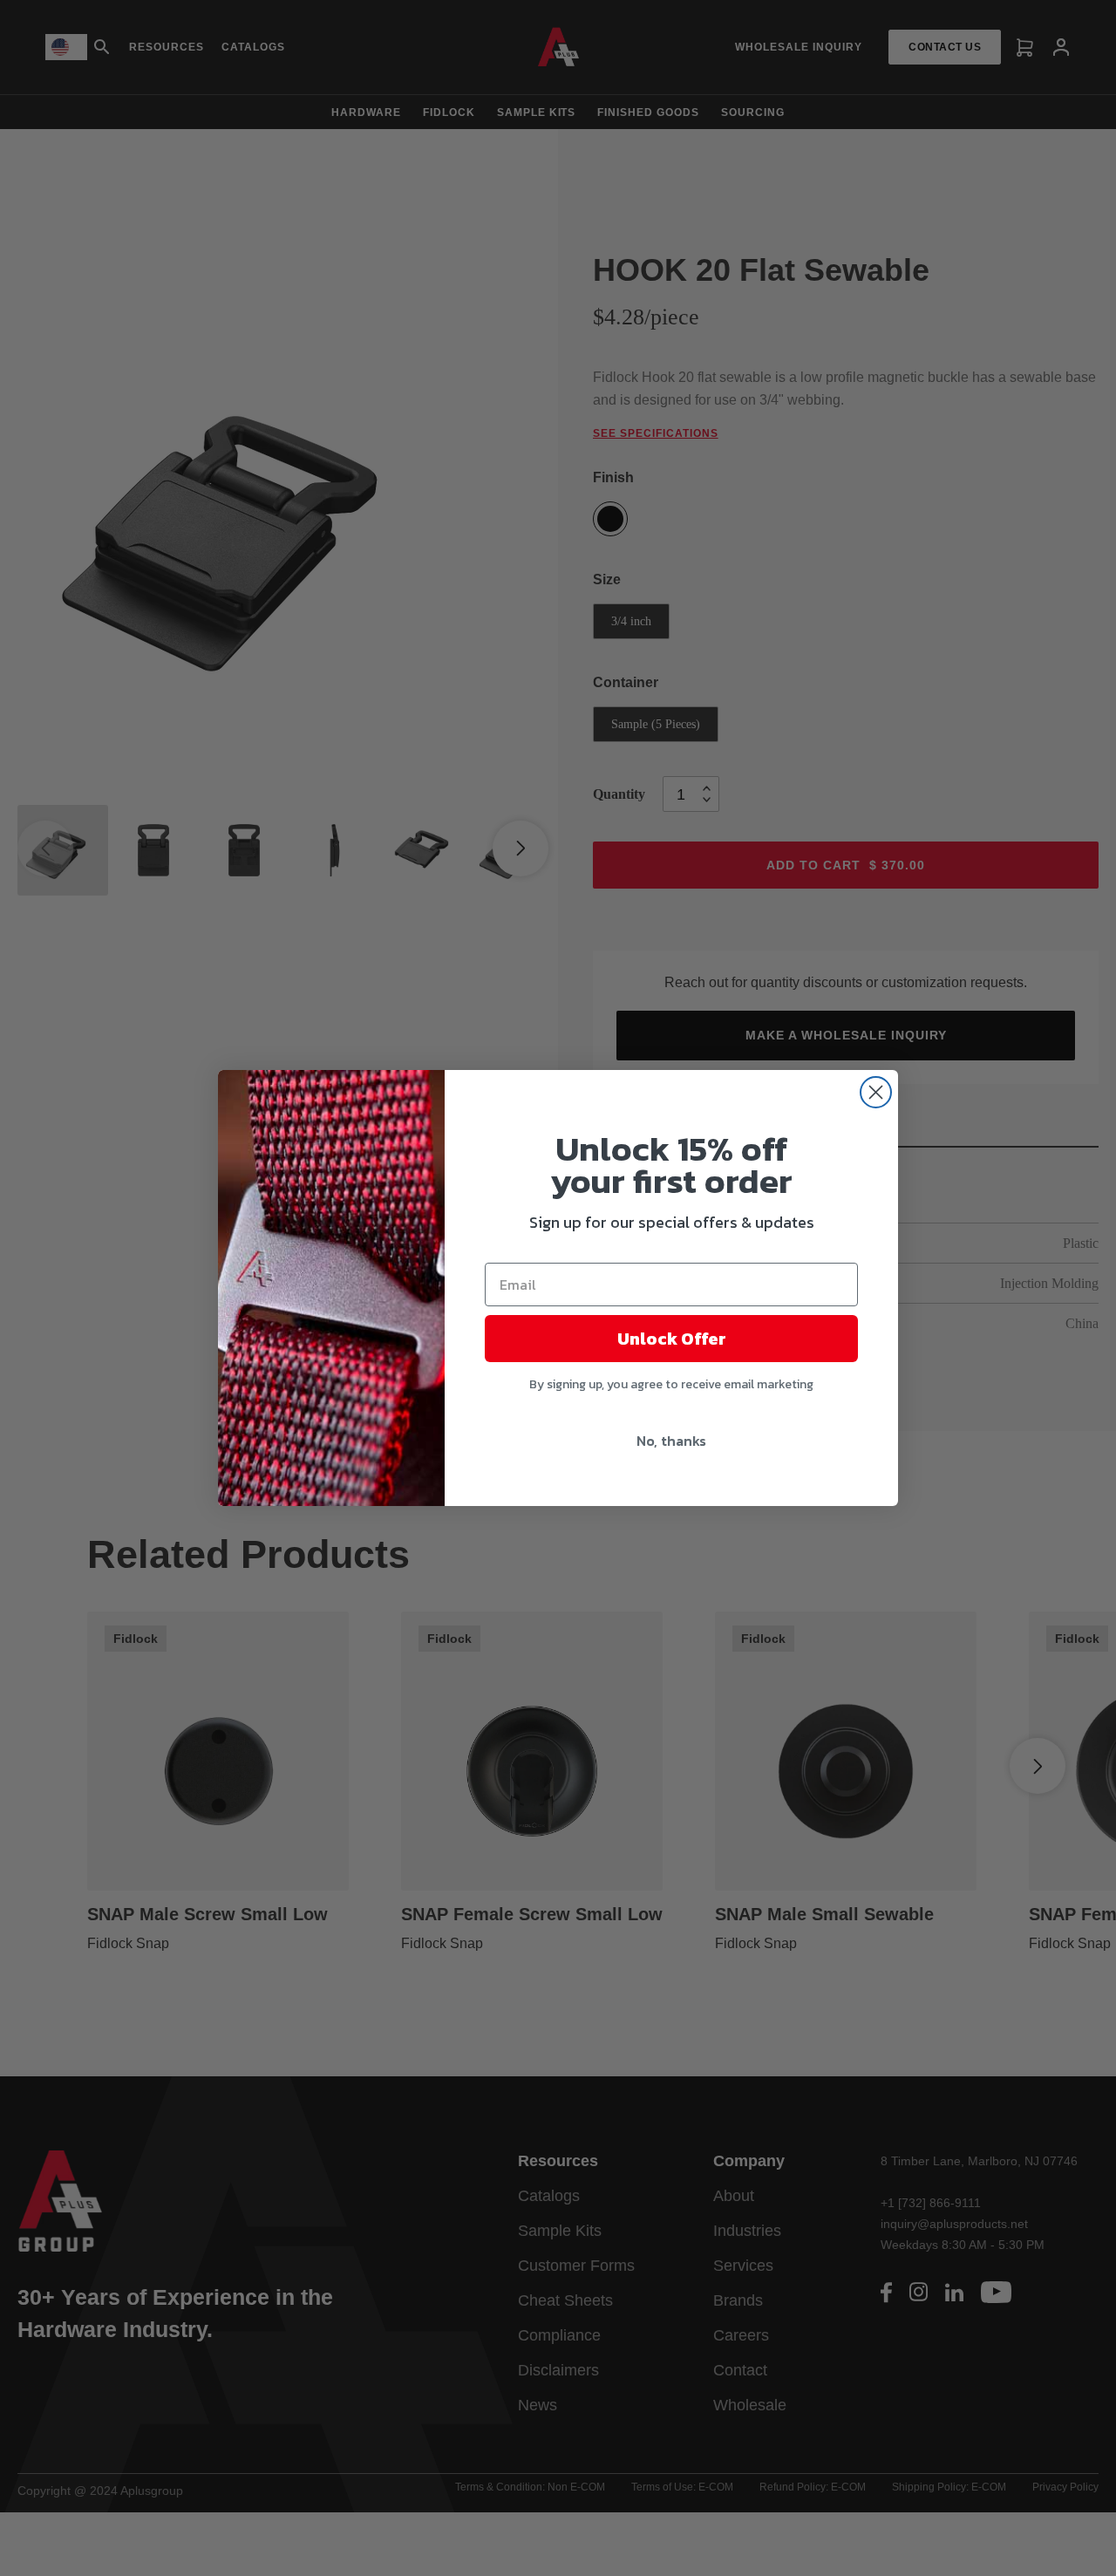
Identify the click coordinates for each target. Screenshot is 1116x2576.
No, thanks (671, 1441)
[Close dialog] (876, 1092)
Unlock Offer (672, 1339)
